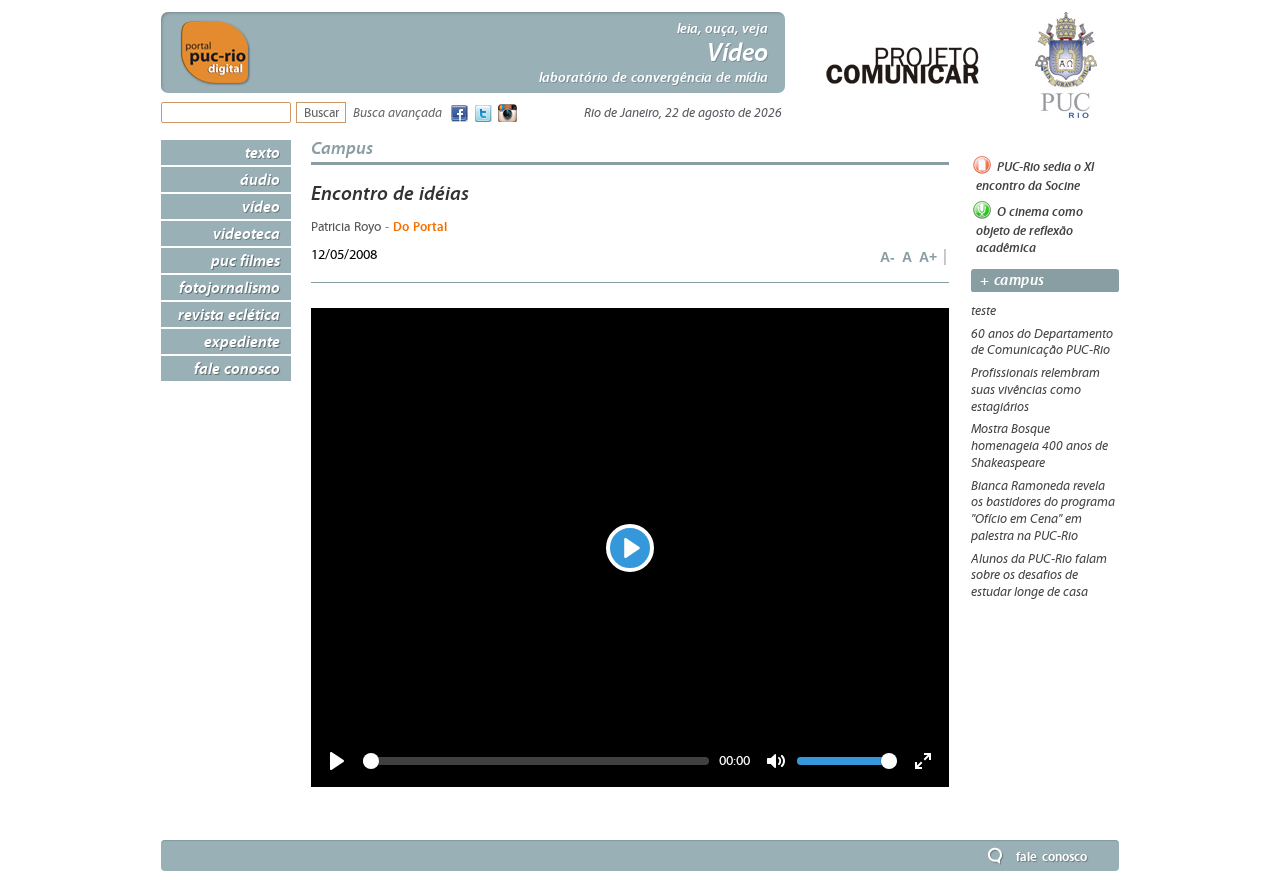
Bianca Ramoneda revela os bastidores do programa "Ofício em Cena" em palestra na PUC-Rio (1043, 511)
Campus (342, 147)
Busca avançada (397, 113)
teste (983, 311)
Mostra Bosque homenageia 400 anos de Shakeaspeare (1039, 446)
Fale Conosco (237, 368)
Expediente (242, 341)
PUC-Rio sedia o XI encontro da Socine (1035, 176)
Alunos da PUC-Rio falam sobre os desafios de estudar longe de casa (1039, 576)
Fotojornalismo (229, 287)
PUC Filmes (245, 260)
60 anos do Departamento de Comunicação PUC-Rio (1042, 342)
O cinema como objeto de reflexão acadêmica (1029, 228)
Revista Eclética (229, 314)
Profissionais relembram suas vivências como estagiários (1035, 390)
